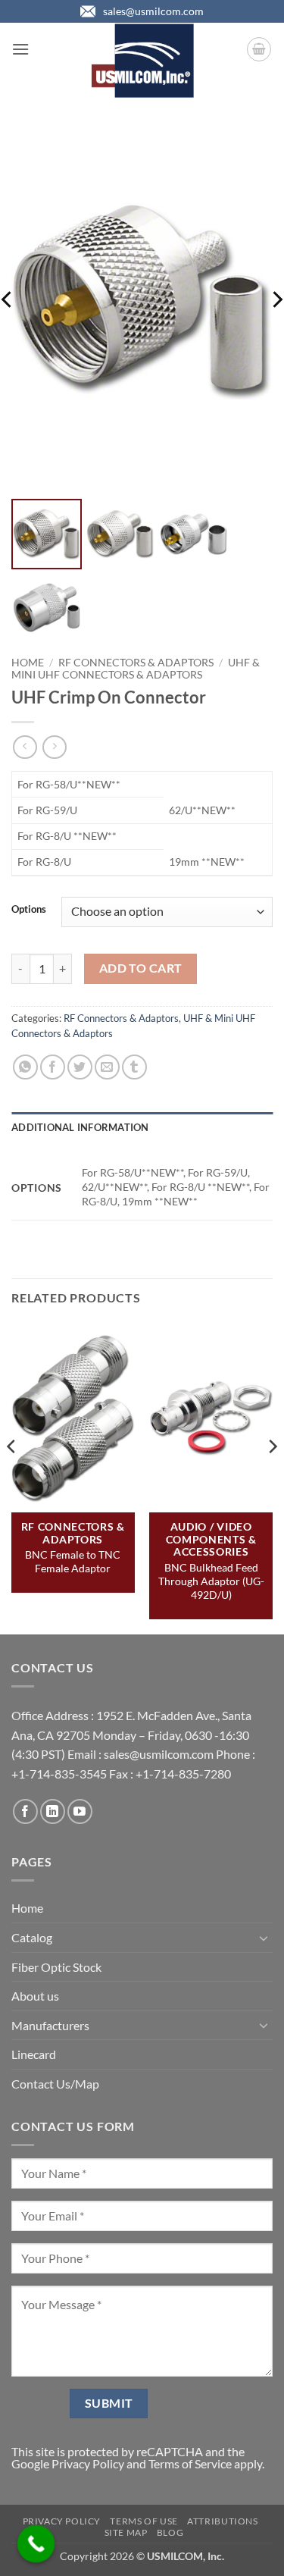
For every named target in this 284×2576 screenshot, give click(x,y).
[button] (20, 49)
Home (28, 663)
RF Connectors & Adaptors (136, 663)
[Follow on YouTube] (80, 1811)
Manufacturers (50, 2025)
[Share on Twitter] (80, 1067)
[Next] (272, 1477)
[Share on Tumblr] (134, 1067)
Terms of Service (190, 2463)
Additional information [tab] (80, 1127)
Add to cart (141, 968)
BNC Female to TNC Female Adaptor (73, 1561)
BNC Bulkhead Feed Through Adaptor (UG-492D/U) (211, 1581)
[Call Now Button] (36, 2544)
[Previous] (12, 1477)
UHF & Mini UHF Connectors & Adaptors (136, 669)
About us (35, 1996)
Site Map (126, 2532)
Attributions (222, 2521)
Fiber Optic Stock (56, 1967)
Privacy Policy (88, 2463)
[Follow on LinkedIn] (53, 1811)
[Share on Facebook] (53, 1067)
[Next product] (25, 747)
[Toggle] (264, 1938)
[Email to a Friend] (107, 1067)
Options (29, 910)
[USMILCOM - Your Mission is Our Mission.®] (142, 61)
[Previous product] (54, 747)
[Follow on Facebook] (25, 1811)
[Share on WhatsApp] (25, 1067)
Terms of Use (144, 2521)
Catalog (32, 1937)
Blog (170, 2532)
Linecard (34, 2054)
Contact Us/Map (55, 2084)
